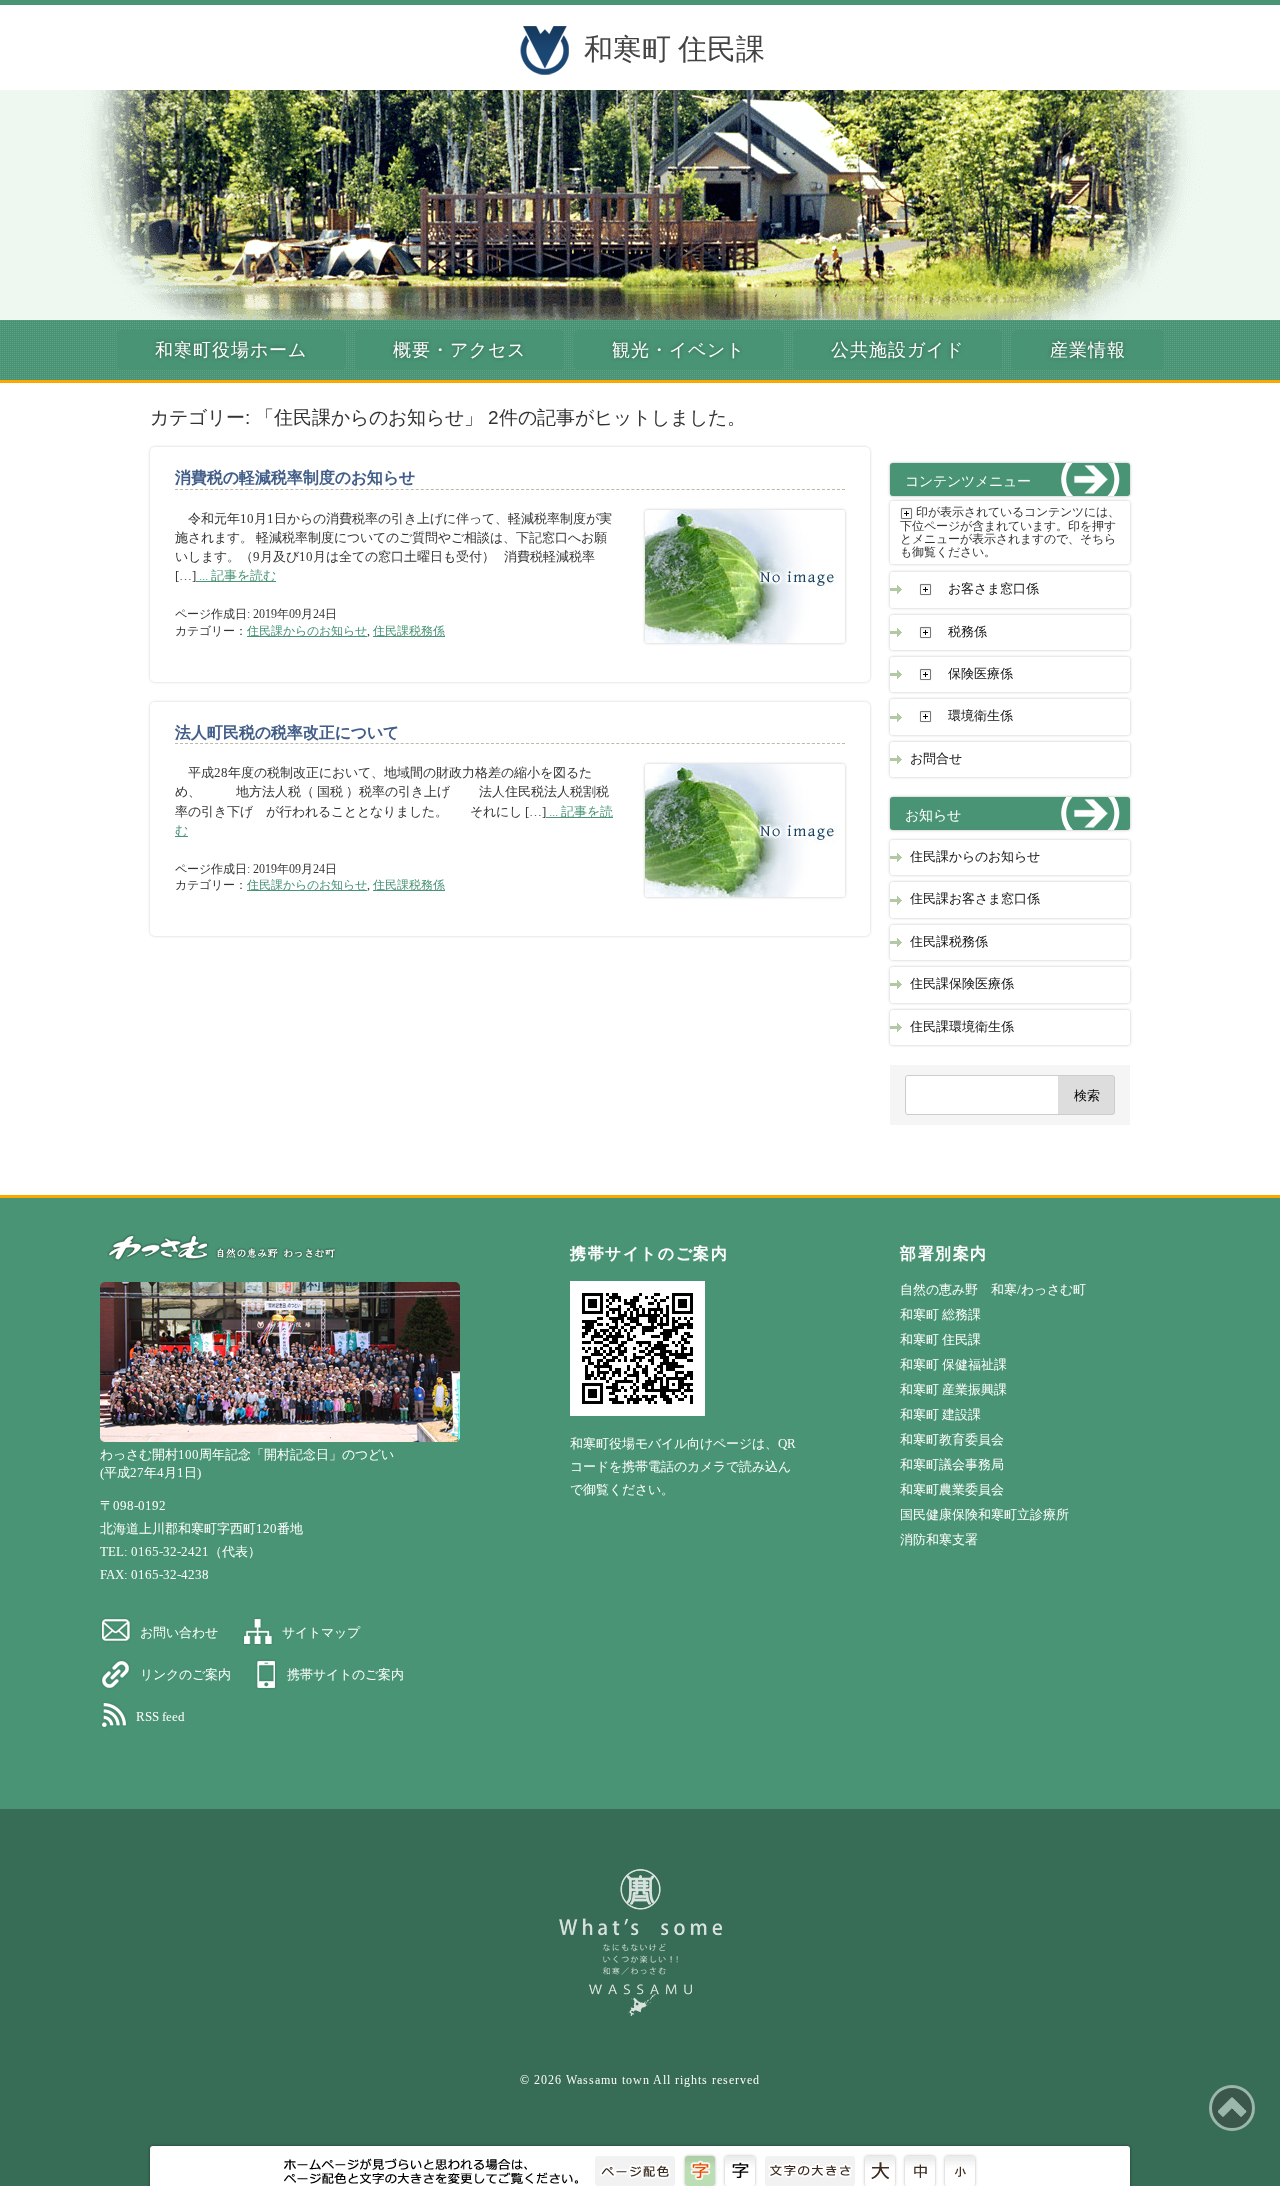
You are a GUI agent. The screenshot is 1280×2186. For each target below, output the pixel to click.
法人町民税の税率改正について (287, 732)
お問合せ (936, 759)
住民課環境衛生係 (962, 1027)
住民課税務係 (409, 631)
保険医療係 (980, 674)
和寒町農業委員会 (952, 1489)
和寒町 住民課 (674, 49)
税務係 (967, 632)
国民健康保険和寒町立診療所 (984, 1514)
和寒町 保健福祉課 (953, 1364)
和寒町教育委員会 (952, 1439)
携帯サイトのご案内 (345, 1674)
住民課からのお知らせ (307, 631)
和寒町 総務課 (940, 1314)
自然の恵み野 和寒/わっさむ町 (993, 1289)
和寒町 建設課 (940, 1414)
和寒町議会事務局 (952, 1464)
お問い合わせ (179, 1632)
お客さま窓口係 (993, 589)
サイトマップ (321, 1632)
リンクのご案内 (185, 1674)
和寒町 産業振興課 (953, 1389)
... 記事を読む (236, 576)
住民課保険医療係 (962, 984)
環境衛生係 (980, 716)
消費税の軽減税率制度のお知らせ (295, 477)
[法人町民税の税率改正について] (730, 906)
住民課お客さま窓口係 (975, 899)
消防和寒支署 (939, 1539)
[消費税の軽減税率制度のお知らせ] (730, 652)
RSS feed (160, 1716)
